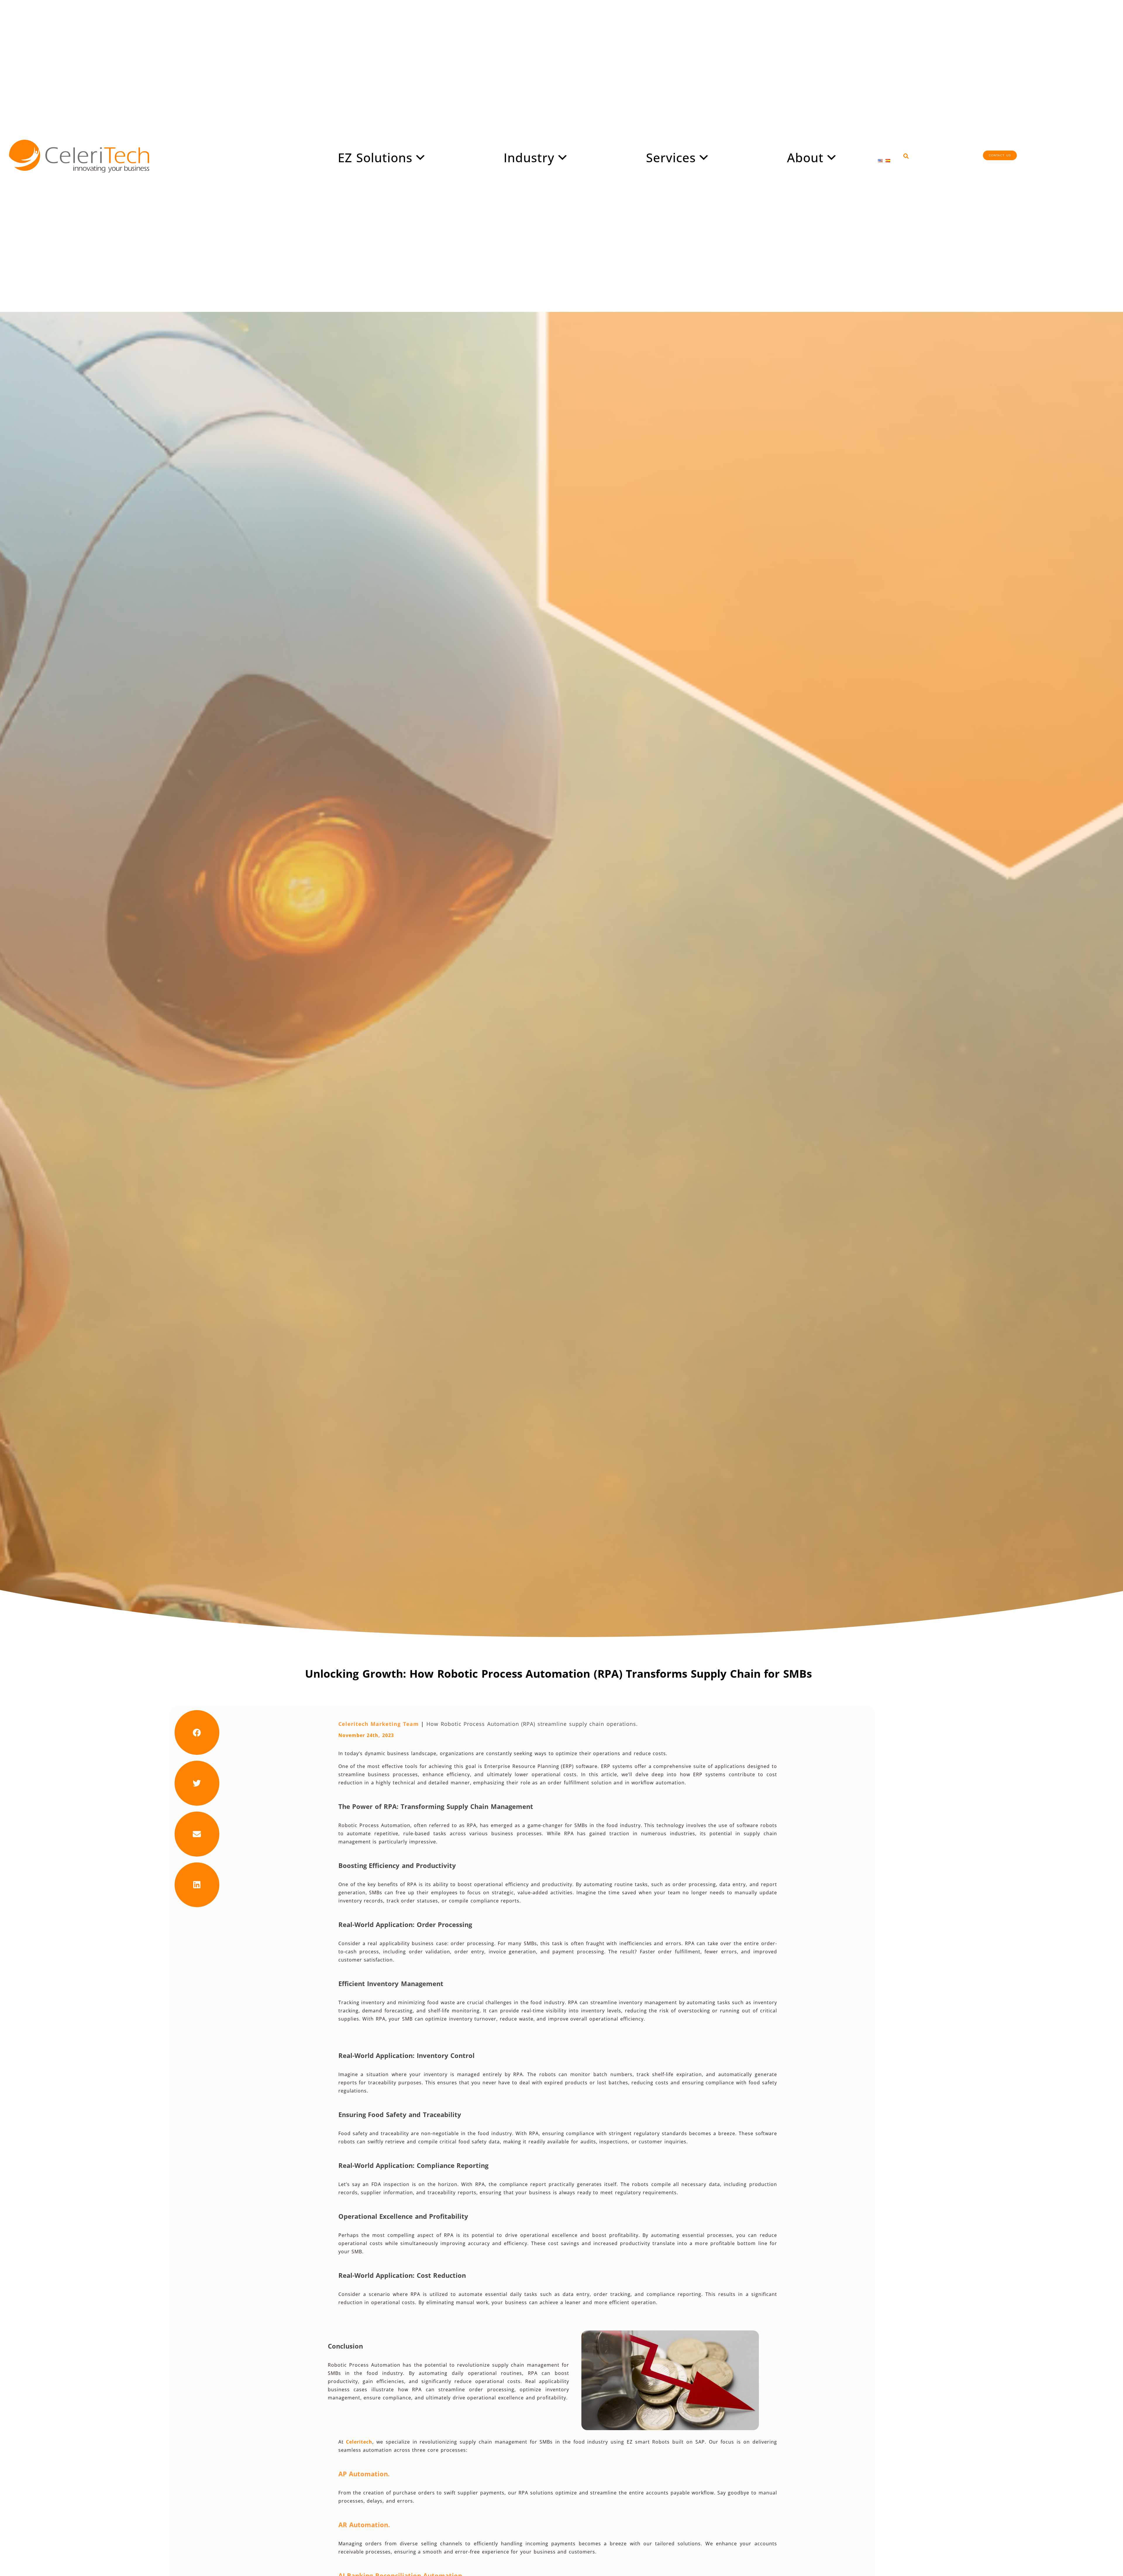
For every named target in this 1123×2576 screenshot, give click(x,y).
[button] (906, 156)
